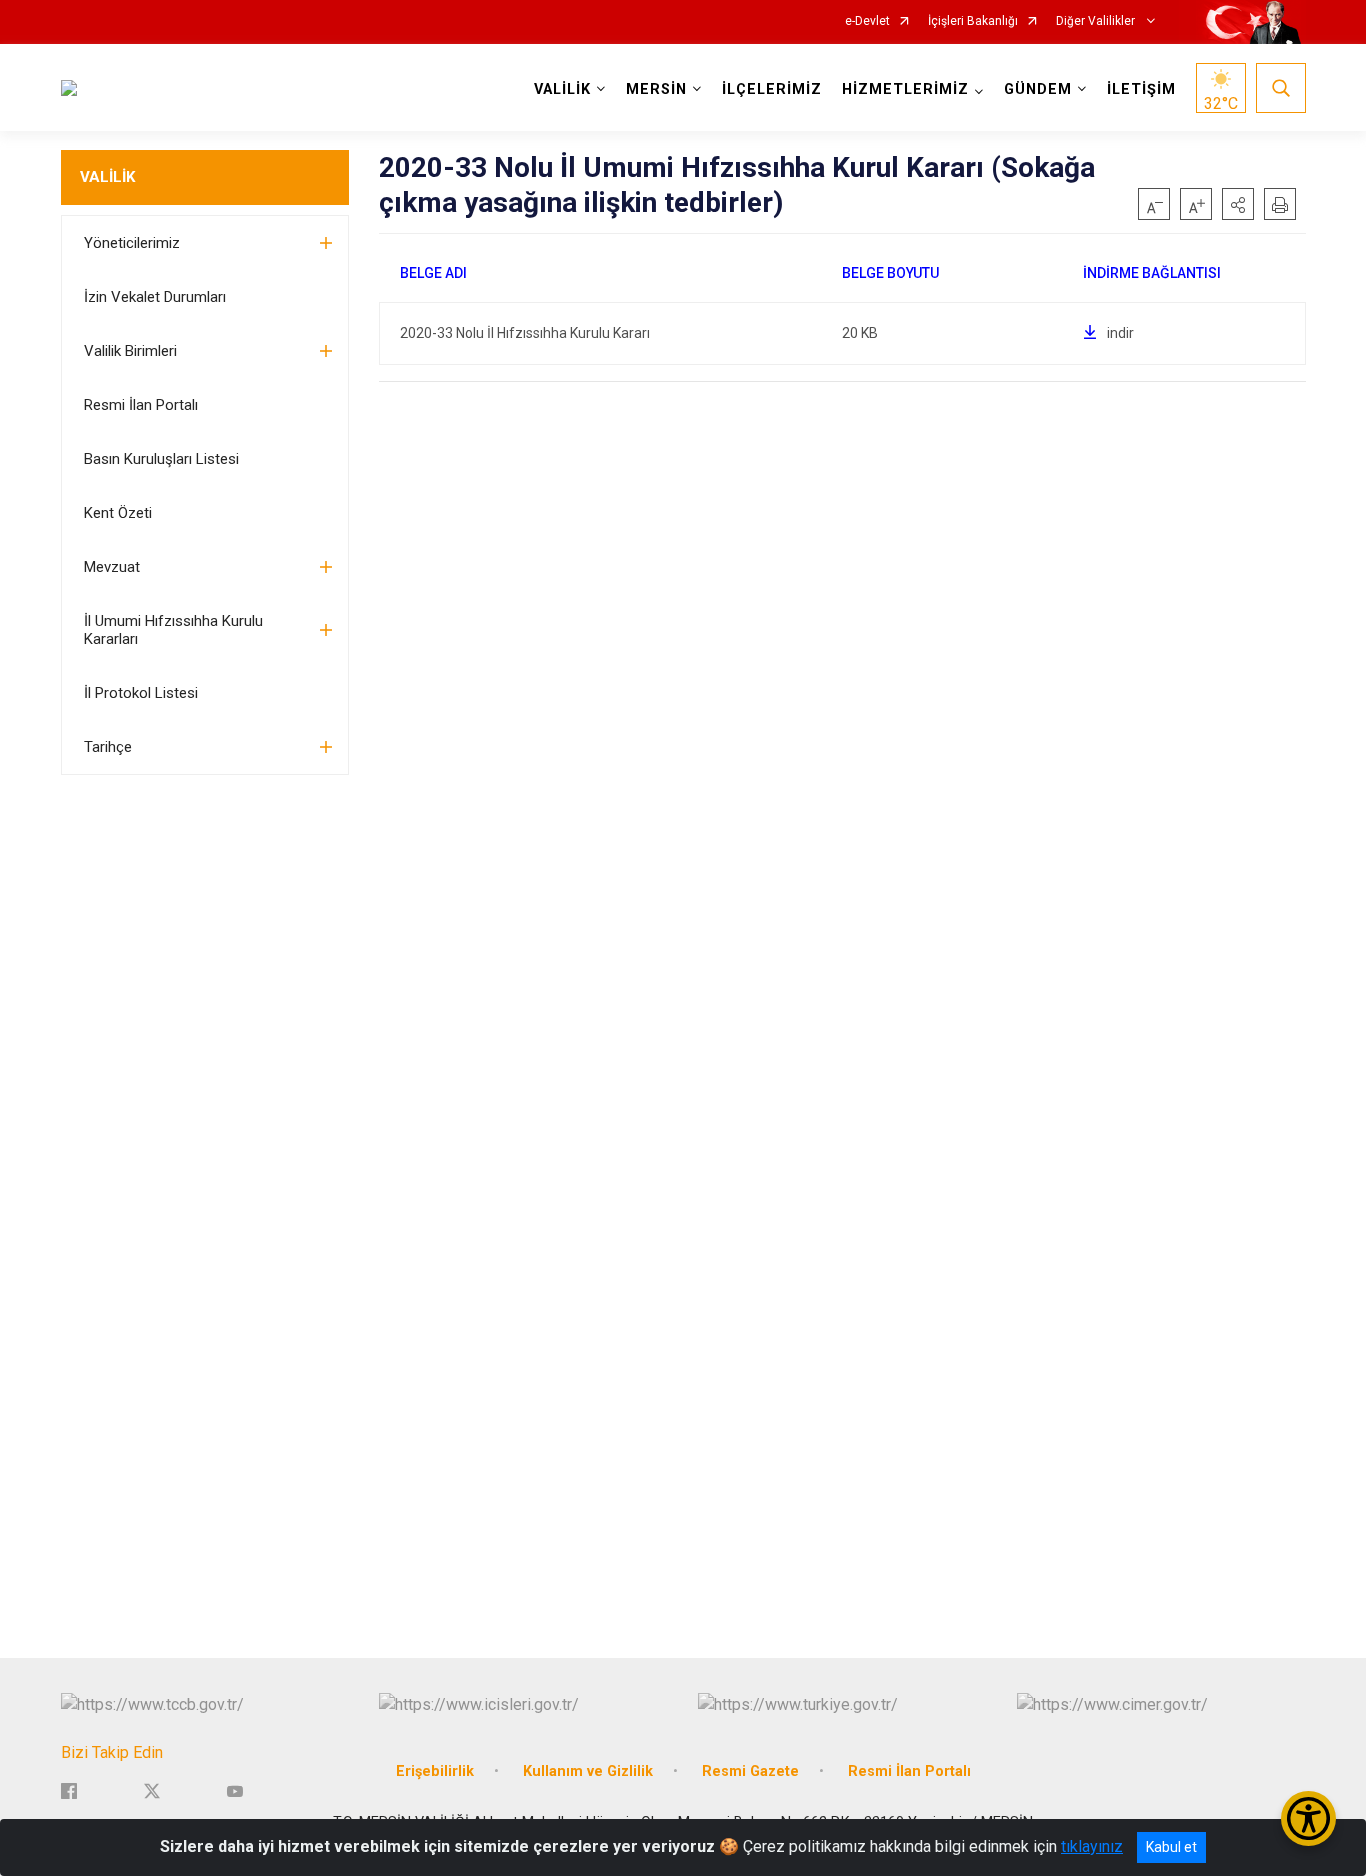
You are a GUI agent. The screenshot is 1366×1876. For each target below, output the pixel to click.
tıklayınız (1092, 1846)
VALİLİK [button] (562, 89)
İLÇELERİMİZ (772, 89)
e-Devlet (867, 21)
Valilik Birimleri (130, 351)
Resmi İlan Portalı (141, 405)
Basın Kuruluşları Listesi (161, 459)
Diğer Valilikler (1097, 21)
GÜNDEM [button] (1038, 89)
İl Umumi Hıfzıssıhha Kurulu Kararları (173, 630)
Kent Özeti (118, 513)
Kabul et (1171, 1847)
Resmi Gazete (750, 1771)
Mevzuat (112, 567)
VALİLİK (107, 177)
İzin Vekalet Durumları (155, 297)
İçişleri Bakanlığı (973, 21)
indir (1120, 333)
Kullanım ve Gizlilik (588, 1771)
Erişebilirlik (435, 1771)
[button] (1238, 204)
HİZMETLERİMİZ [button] (905, 89)
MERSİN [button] (656, 89)
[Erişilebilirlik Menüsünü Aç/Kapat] (1308, 1818)
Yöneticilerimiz (132, 243)
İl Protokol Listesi (141, 693)
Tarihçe (108, 747)
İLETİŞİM (1141, 89)
